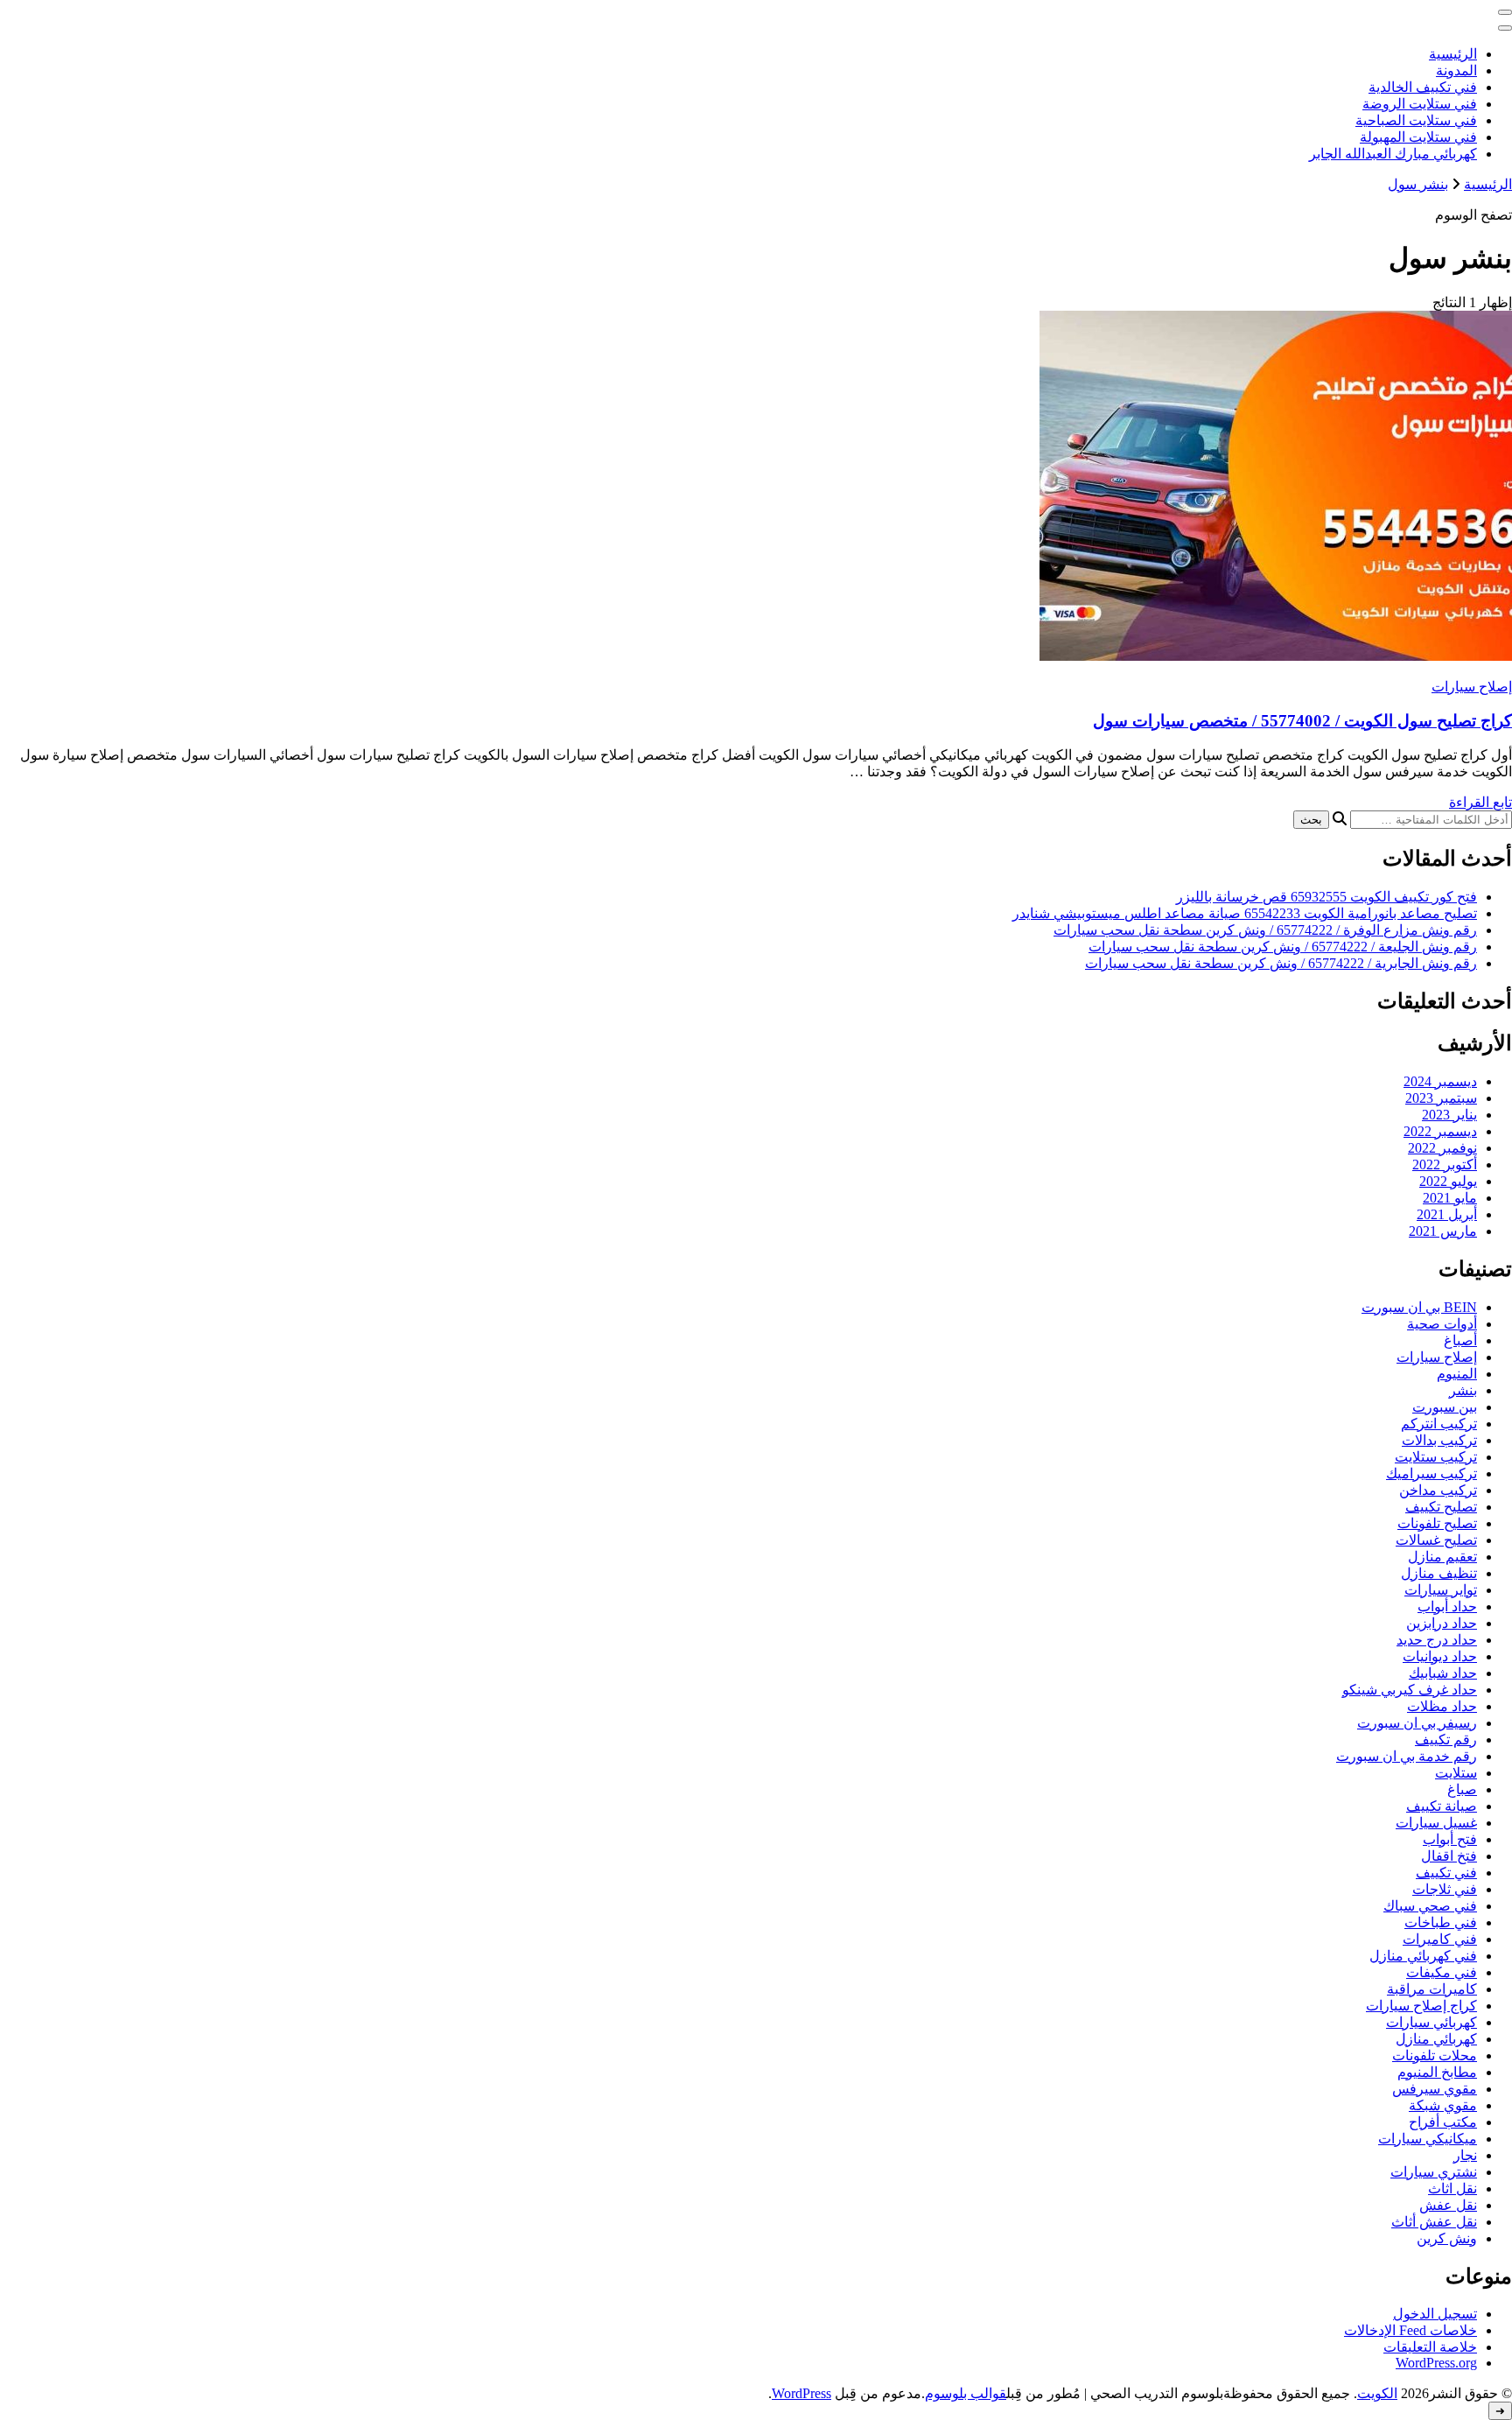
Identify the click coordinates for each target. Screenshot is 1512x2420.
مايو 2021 (1450, 1198)
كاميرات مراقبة (1432, 1989)
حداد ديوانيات (1440, 1656)
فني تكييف (1446, 1873)
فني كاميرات (1440, 1939)
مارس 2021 (1443, 1231)
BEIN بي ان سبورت (1419, 1307)
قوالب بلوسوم (966, 2393)
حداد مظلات (1442, 1706)
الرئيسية (1453, 54)
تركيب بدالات (1439, 1440)
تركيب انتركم (1439, 1424)
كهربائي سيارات (1431, 2022)
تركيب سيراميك (1431, 1473)
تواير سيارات (1441, 1590)
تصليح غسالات (1436, 1540)
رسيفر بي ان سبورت (1417, 1723)
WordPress (801, 2393)
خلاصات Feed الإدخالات (1410, 2330)
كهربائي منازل (1436, 2039)
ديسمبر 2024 (1440, 1081)
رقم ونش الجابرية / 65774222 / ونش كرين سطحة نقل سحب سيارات (1281, 963)
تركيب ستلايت (1436, 1457)
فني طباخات (1441, 1922)
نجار (1465, 2155)
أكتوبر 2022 (1445, 1164)
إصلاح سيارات (1472, 687)
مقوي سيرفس (1435, 2089)
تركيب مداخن (1438, 1490)
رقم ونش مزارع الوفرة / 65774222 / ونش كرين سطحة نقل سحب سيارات (1265, 930)
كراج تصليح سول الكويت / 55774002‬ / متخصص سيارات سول (1302, 721)
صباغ (1462, 1789)
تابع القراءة (1480, 802)
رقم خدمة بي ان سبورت (1407, 1756)
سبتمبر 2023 (1441, 1098)
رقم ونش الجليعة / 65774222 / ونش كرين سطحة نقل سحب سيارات (1283, 947)
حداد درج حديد (1437, 1640)
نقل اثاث (1452, 2189)
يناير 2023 (1449, 1115)
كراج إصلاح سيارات (1421, 2006)
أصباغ (1460, 1340)
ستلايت (1456, 1773)
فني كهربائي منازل (1423, 1956)
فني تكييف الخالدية (1423, 87)
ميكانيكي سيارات (1428, 2139)
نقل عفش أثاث (1434, 2222)
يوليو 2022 (1448, 1181)
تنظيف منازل (1439, 1573)
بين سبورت (1445, 1407)
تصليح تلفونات (1437, 1523)
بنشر (1463, 1390)
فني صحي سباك (1430, 1906)
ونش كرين (1447, 2238)
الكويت (1377, 2393)
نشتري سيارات (1434, 2172)
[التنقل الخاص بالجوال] (1505, 12)
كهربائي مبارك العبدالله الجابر (1393, 154)
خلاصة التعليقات (1430, 2347)
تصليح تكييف (1441, 1507)
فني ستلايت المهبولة (1418, 137)
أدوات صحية (1442, 1324)
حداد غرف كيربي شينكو (1410, 1690)
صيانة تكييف (1442, 1806)
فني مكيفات (1442, 1972)
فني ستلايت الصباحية (1416, 120)
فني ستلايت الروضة (1420, 104)
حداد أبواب (1447, 1606)
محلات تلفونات (1435, 2055)
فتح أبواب (1450, 1839)
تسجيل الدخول (1435, 2314)
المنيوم (1457, 1374)
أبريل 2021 (1447, 1214)
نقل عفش (1448, 2205)
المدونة (1456, 70)
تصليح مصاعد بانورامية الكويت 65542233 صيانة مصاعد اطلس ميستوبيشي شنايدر (1245, 913)
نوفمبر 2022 (1442, 1148)
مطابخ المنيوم (1437, 2072)
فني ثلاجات (1445, 1889)
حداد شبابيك (1443, 1673)
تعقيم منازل (1442, 1557)
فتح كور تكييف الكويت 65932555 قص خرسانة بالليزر (1326, 897)
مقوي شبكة (1443, 2105)
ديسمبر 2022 (1440, 1131)
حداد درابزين (1442, 1623)
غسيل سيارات (1436, 1823)
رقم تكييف (1446, 1740)
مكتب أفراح (1443, 2122)
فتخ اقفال (1449, 1856)
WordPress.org (1436, 2363)
